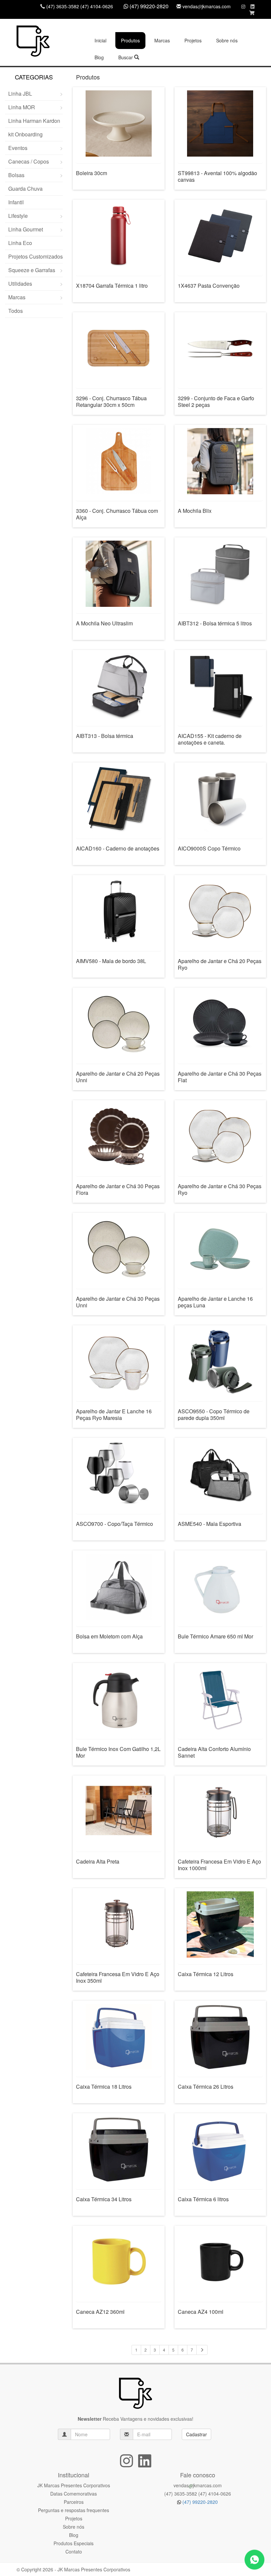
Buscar (126, 57)
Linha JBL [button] (20, 94)
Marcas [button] (162, 40)
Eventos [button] (18, 148)
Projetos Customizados (36, 256)
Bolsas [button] (16, 175)
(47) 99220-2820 (199, 2502)
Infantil (16, 202)
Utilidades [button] (20, 284)
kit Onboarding (25, 134)
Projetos (193, 40)
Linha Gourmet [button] (26, 229)
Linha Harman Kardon (34, 121)
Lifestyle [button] (18, 216)
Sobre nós (227, 40)
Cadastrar (196, 2434)
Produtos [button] (130, 40)
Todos (16, 311)
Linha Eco (20, 243)
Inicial (100, 40)
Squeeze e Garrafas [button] (32, 270)
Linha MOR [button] (22, 107)
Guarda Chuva (25, 189)
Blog (99, 57)
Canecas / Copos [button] (29, 161)
